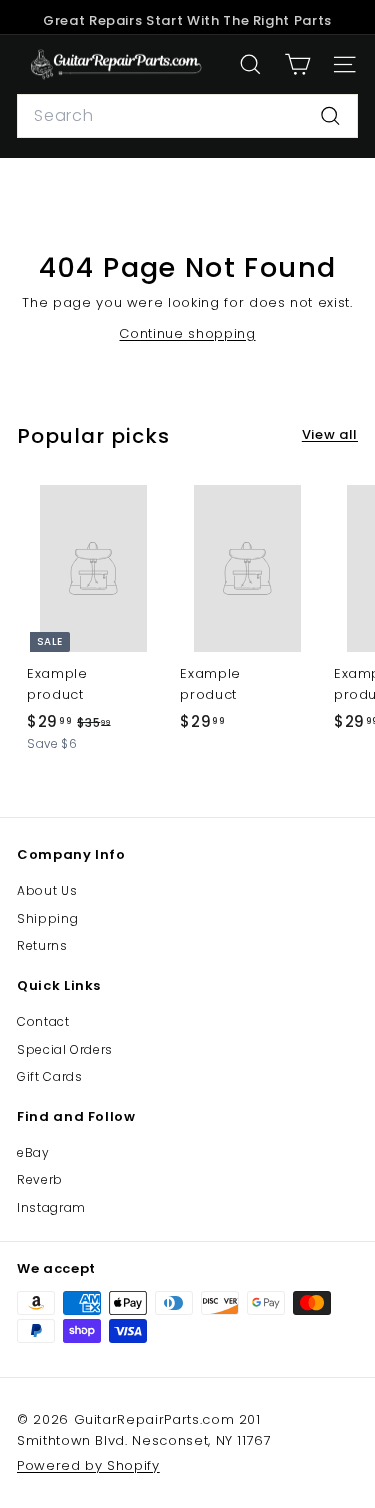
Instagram (51, 1207)
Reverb (40, 1179)
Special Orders (65, 1049)
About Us (47, 890)
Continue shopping (187, 333)
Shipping (47, 918)
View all (330, 434)
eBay (33, 1152)
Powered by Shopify (88, 1465)
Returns (42, 945)
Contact (43, 1021)
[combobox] (187, 116)
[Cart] (297, 64)
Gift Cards (50, 1076)
